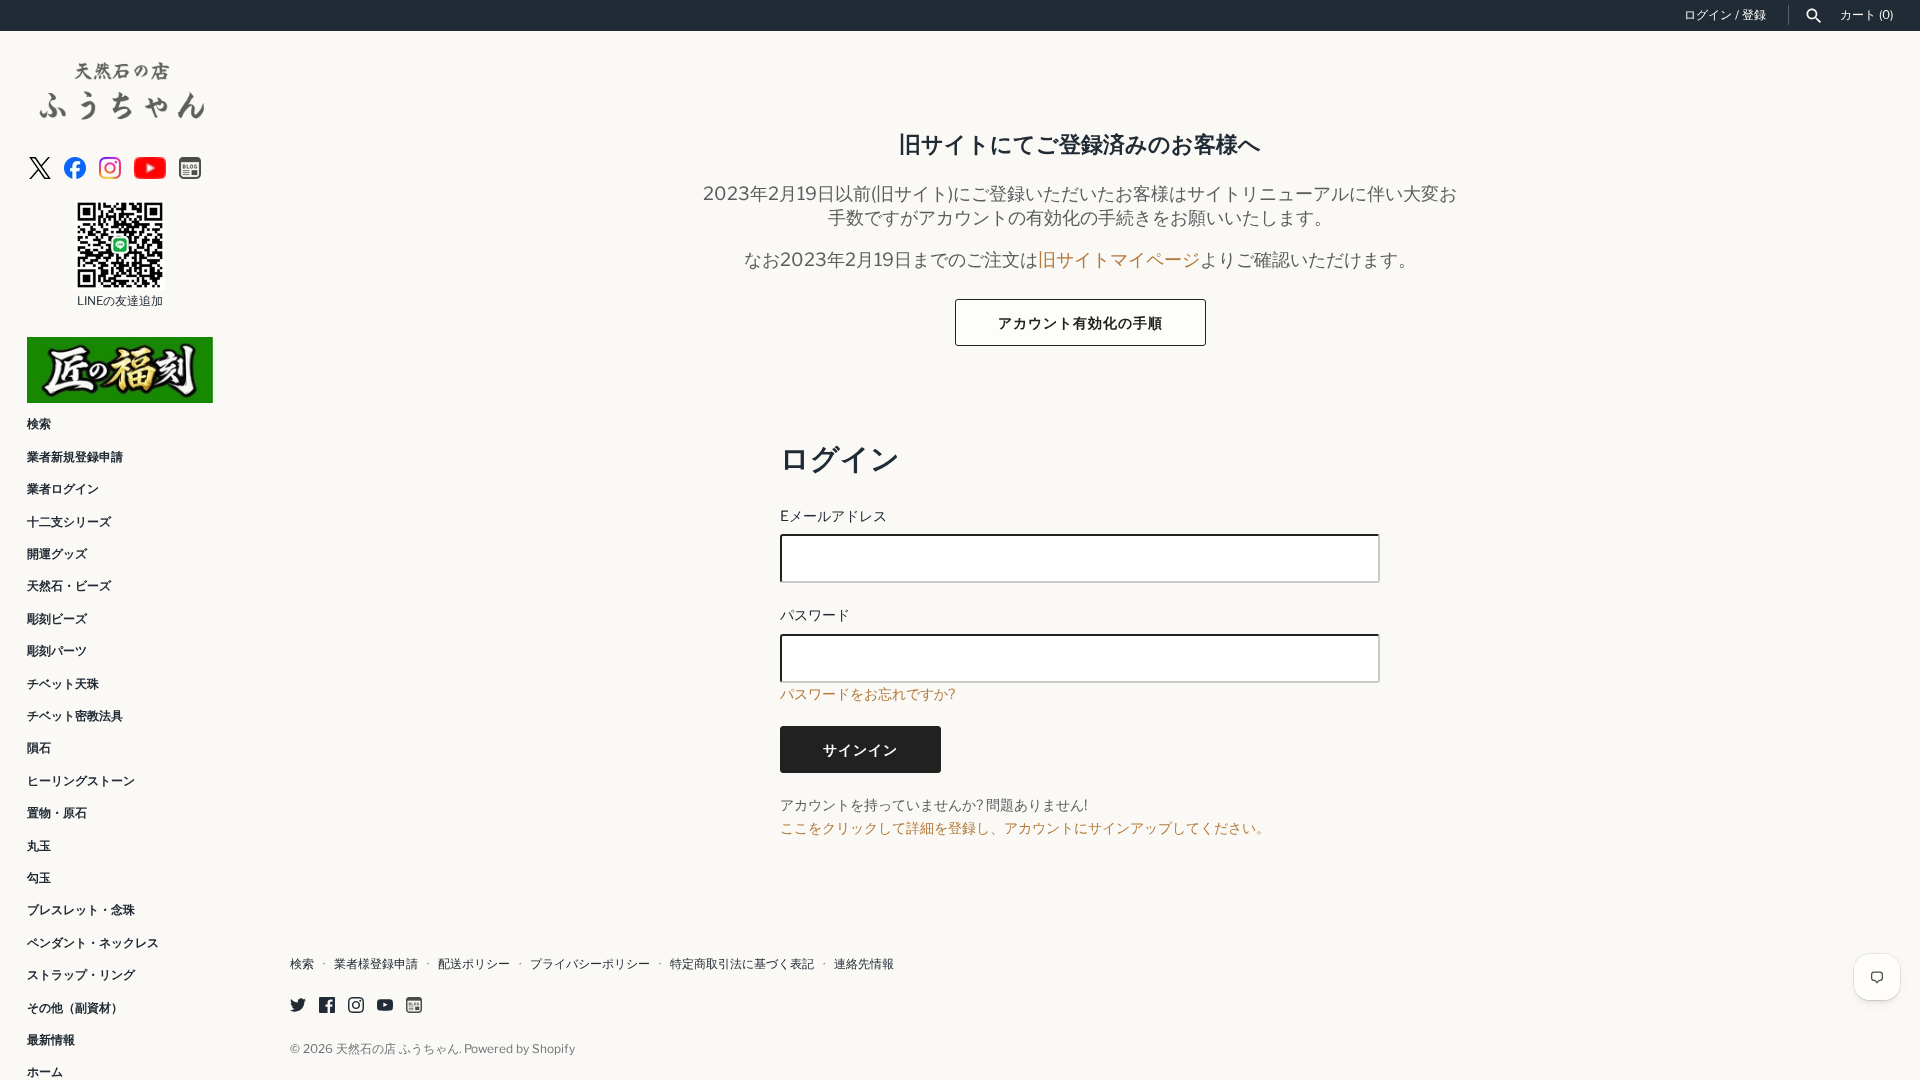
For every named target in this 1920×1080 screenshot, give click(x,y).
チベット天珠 (63, 684)
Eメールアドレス (833, 515)
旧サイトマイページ (1119, 259)
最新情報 (51, 1040)
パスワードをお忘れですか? (867, 693)
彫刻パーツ (57, 651)
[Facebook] (75, 166)
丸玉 (39, 846)
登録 (1754, 15)
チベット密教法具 (75, 716)
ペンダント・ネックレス (93, 943)
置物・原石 (57, 813)
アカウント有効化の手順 (1080, 322)
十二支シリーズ (69, 522)
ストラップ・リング (81, 975)
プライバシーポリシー (590, 964)
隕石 (39, 748)
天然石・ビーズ (69, 586)
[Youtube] (150, 166)
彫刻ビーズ (57, 619)
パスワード (815, 614)
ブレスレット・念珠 (81, 910)
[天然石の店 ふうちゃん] (120, 93)
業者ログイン (63, 489)
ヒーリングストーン (81, 781)
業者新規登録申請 (75, 457)
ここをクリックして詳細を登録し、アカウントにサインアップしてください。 (1025, 827)
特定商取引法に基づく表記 (742, 964)
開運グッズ (57, 554)
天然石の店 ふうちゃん (397, 1049)
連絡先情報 (864, 964)
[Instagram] (110, 166)
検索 (39, 424)
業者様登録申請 (376, 964)
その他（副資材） (75, 1008)
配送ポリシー (474, 964)
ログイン (1708, 15)
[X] (40, 166)
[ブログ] (190, 166)
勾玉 (39, 878)
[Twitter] (298, 1006)
